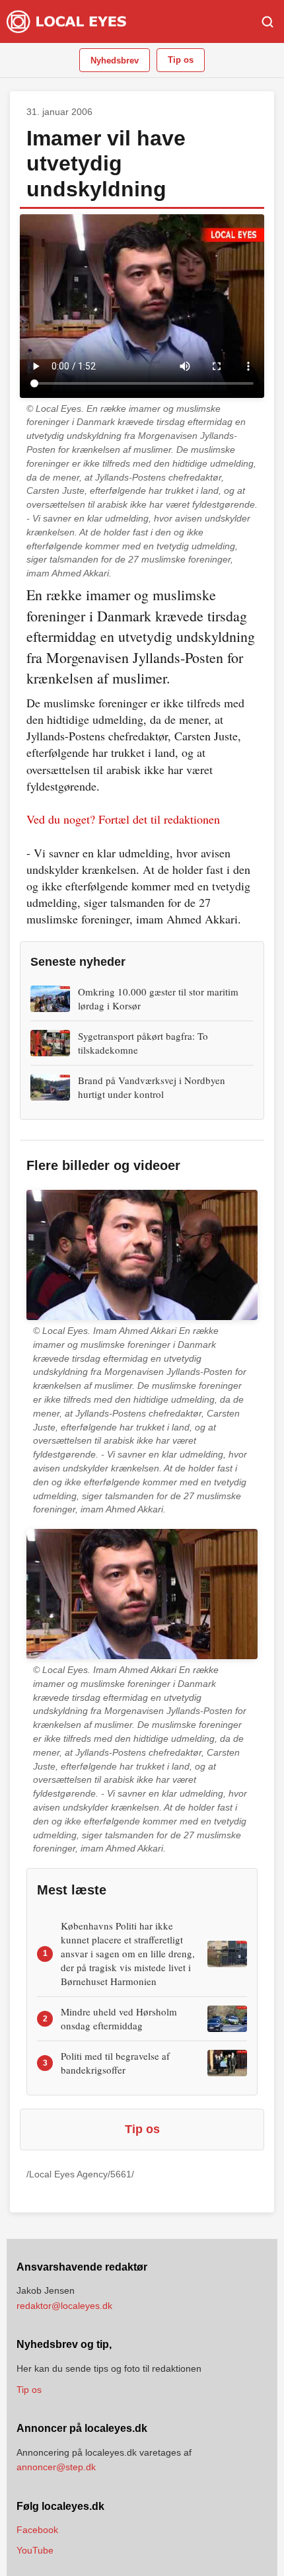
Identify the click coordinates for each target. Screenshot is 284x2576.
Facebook (37, 2530)
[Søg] (267, 22)
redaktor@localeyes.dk (64, 2306)
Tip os (181, 60)
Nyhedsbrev (115, 60)
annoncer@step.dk (56, 2467)
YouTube (35, 2550)
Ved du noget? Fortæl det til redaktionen (123, 819)
